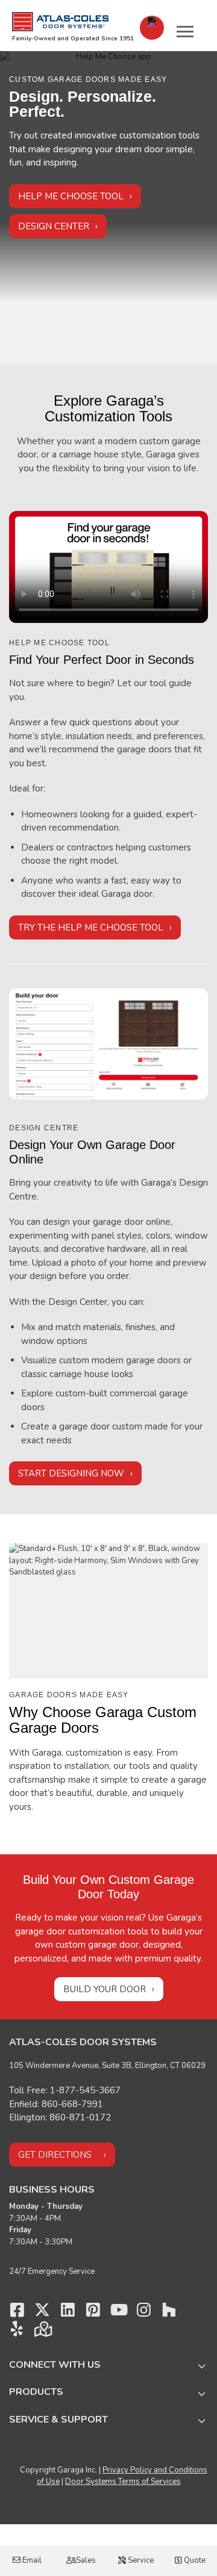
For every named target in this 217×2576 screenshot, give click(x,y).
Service (140, 2560)
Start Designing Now (71, 1473)
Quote (194, 2560)
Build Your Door (105, 1989)
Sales (85, 2560)
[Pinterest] (93, 2313)
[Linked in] (68, 2313)
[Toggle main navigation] (185, 31)
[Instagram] (143, 2313)
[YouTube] (118, 2313)
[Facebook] (17, 2313)
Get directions (55, 2155)
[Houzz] (169, 2313)
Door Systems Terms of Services (123, 2482)
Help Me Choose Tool (71, 196)
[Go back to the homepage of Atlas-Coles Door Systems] (60, 22)
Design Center (54, 226)
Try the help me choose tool (91, 927)
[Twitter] (42, 2313)
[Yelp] (17, 2332)
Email (31, 2560)
